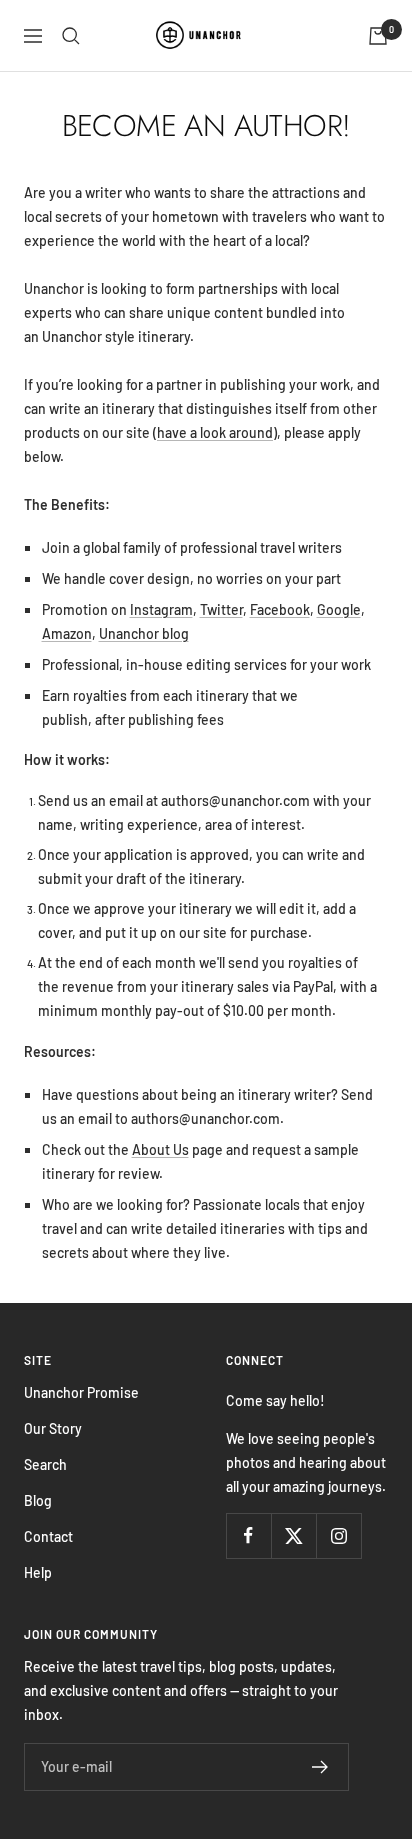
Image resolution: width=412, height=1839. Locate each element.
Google (339, 609)
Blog (38, 1500)
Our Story (53, 1428)
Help (38, 1572)
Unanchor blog (144, 633)
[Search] (71, 36)
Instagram (161, 609)
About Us (160, 1149)
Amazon (67, 633)
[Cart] (378, 36)
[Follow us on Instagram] (338, 1535)
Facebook (280, 609)
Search (45, 1464)
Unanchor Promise (81, 1392)
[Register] (320, 1767)
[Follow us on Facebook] (248, 1535)
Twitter (221, 609)
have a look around (215, 432)
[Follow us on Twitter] (293, 1535)
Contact (48, 1536)
